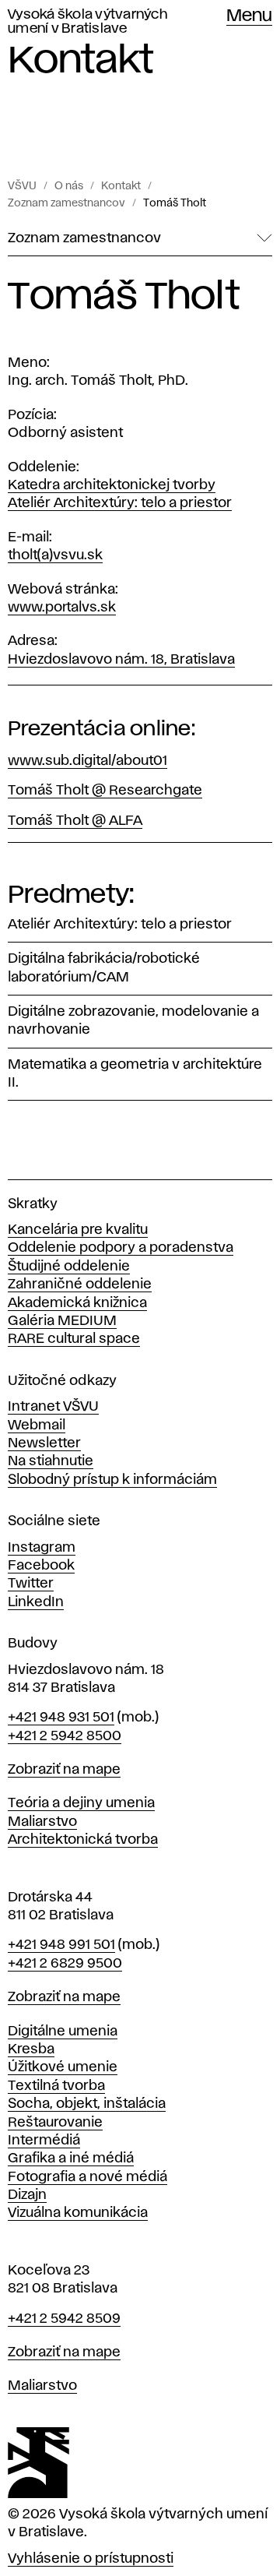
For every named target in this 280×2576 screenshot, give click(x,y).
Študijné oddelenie (69, 1267)
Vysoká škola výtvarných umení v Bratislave (87, 22)
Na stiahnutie (51, 1461)
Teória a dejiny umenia (81, 1803)
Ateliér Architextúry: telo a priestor (120, 503)
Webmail (37, 1425)
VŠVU (22, 186)
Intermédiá (44, 2141)
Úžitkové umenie (63, 2067)
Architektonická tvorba (83, 1840)
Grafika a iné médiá (71, 2158)
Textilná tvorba (56, 2086)
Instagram (42, 1548)
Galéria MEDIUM (62, 1321)
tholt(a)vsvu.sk (55, 555)
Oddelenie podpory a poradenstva (121, 1248)
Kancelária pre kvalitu (78, 1230)
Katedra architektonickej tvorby (112, 485)
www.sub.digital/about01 (87, 761)
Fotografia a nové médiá (87, 2177)
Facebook (41, 1566)
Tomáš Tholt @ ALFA (75, 821)
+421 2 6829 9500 (65, 1964)
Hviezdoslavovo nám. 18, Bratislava (121, 660)
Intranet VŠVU (53, 1407)
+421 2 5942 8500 (65, 1736)
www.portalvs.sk (62, 608)
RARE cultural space (74, 1339)
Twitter (31, 1584)
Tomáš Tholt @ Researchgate (105, 791)
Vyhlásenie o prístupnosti (91, 2559)
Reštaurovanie (55, 2123)
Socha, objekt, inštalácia (87, 2104)
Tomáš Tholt (175, 203)
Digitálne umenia (63, 2032)
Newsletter (44, 1443)
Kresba (31, 2049)
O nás (69, 186)
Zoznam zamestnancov (66, 203)
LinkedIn (36, 1602)
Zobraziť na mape (64, 1770)
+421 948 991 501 (61, 1945)
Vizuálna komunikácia (78, 2213)
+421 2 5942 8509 (64, 2319)
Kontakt (121, 186)
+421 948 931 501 (61, 1718)
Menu (249, 16)
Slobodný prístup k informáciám (112, 1480)
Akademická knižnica (77, 1303)
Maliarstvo (42, 1822)
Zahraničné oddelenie (80, 1284)
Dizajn (27, 2195)
